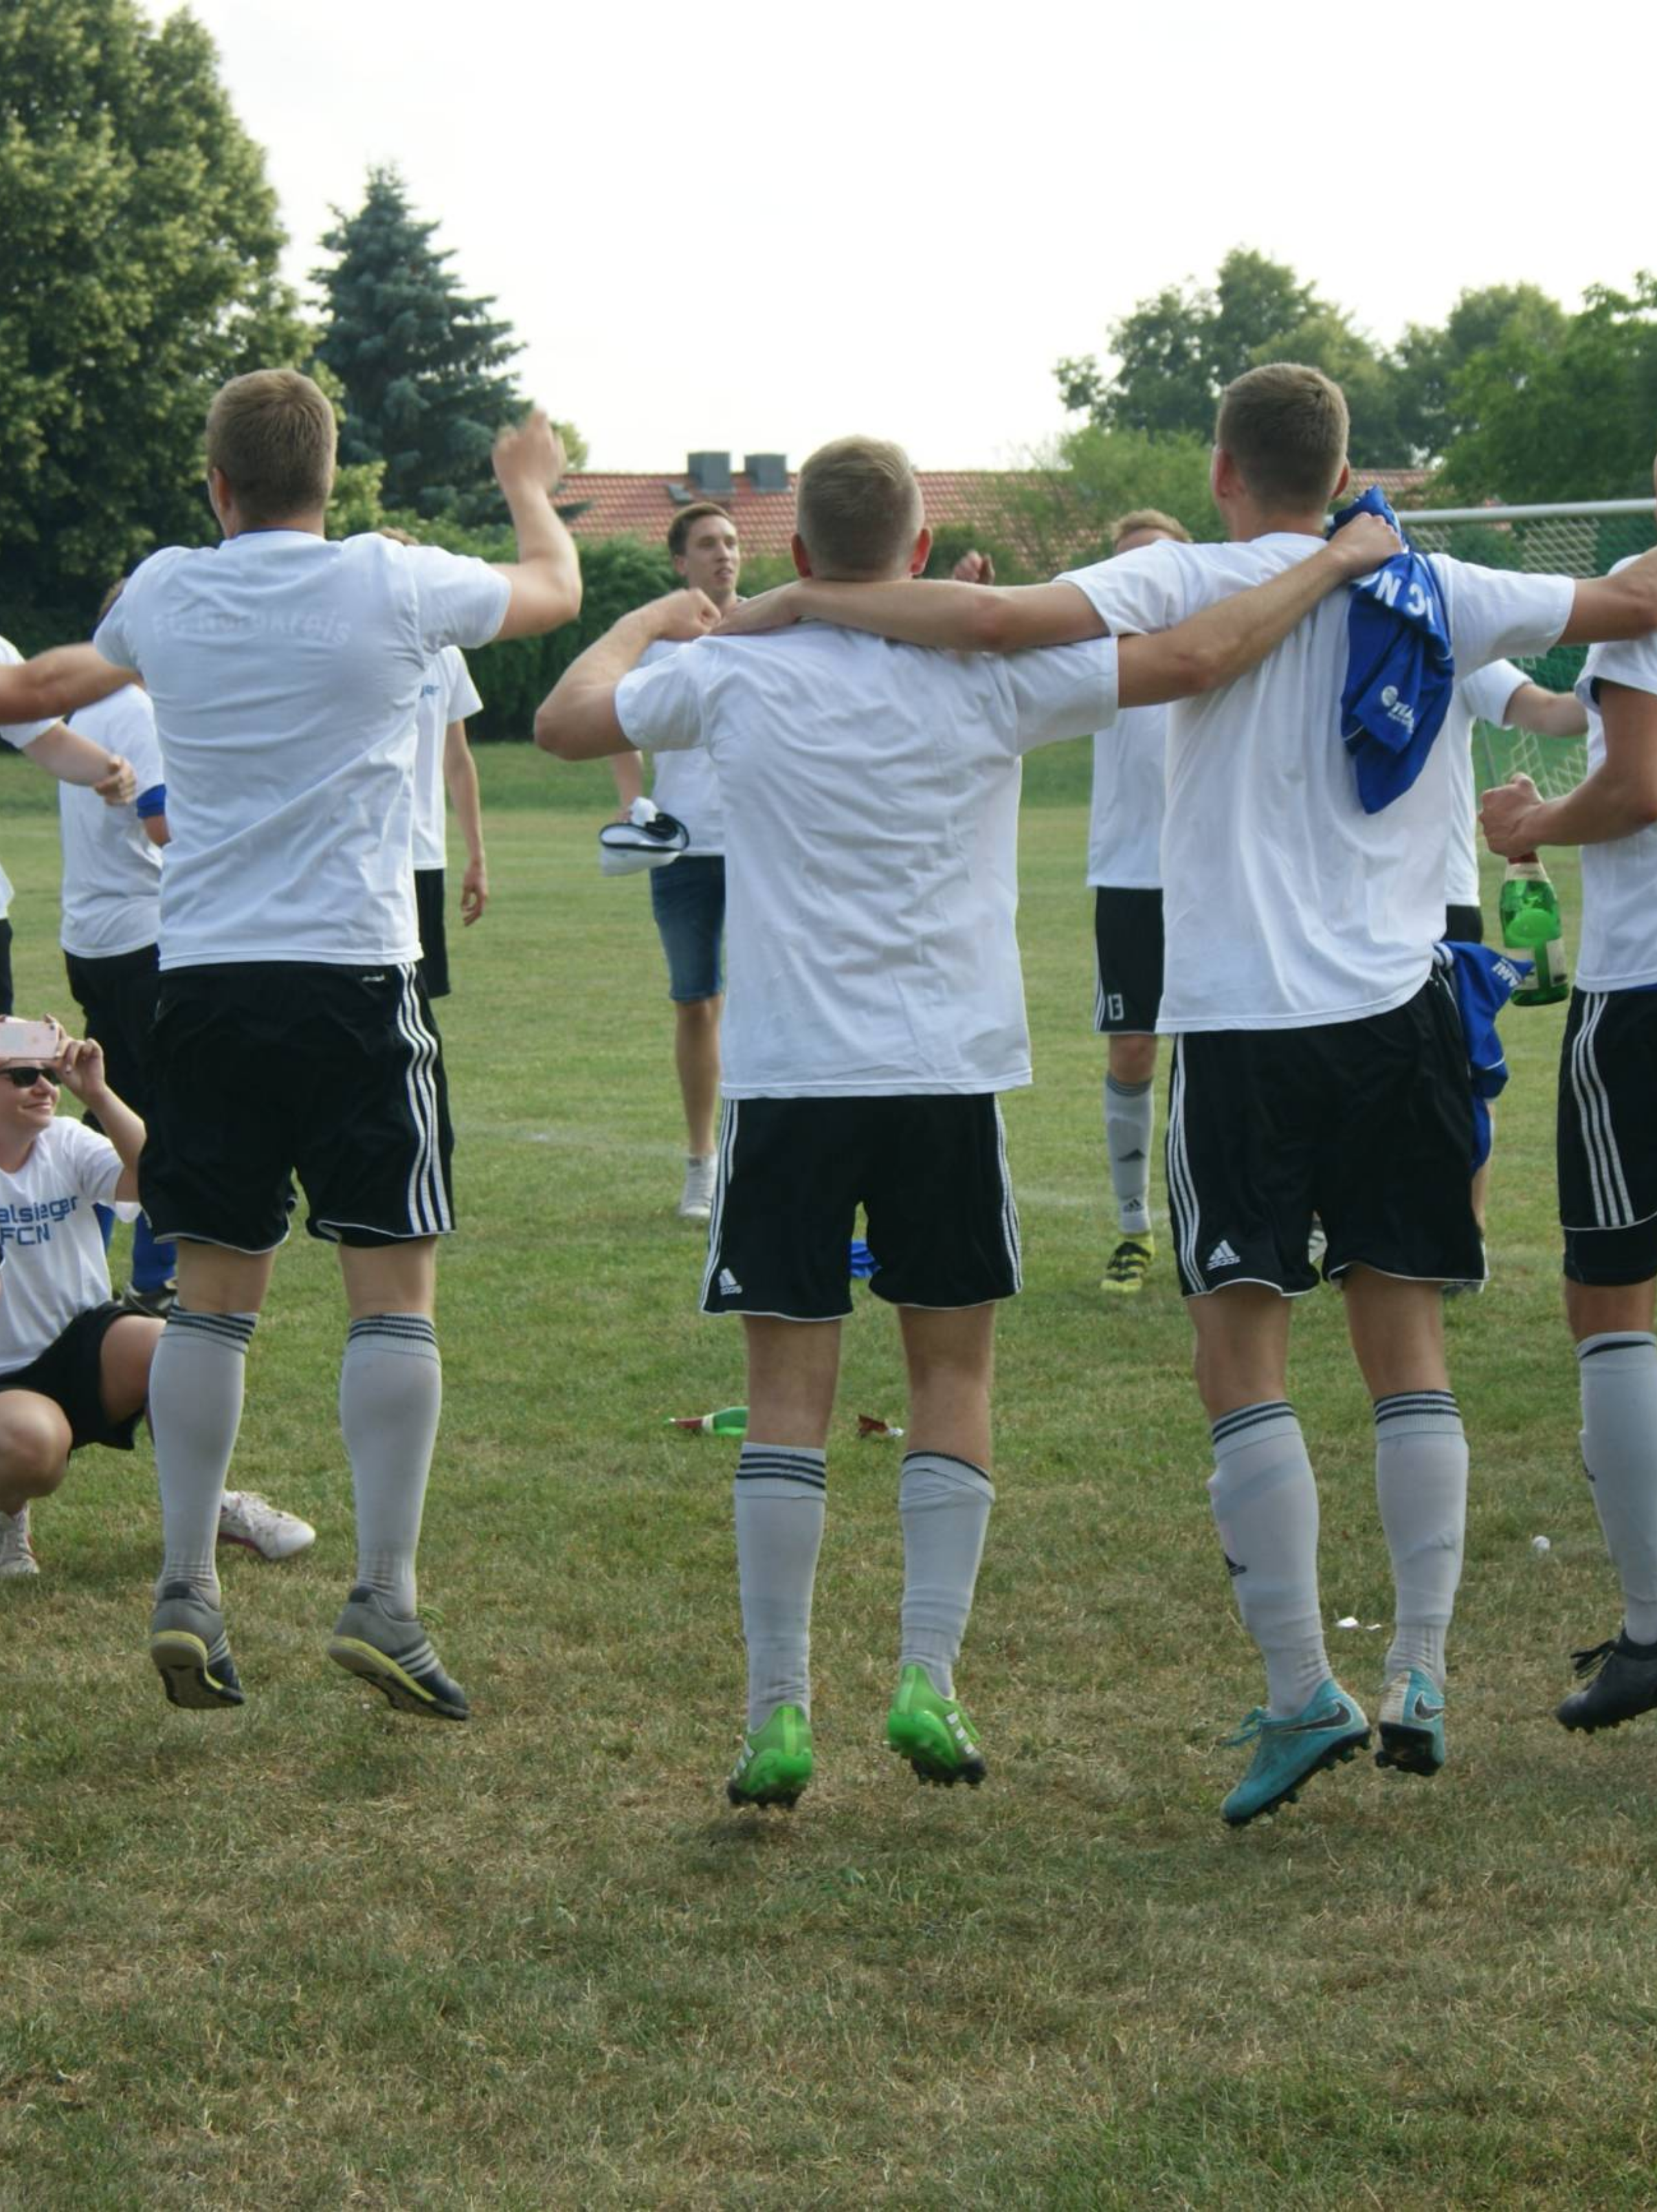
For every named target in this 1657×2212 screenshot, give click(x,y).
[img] (828, 1106)
